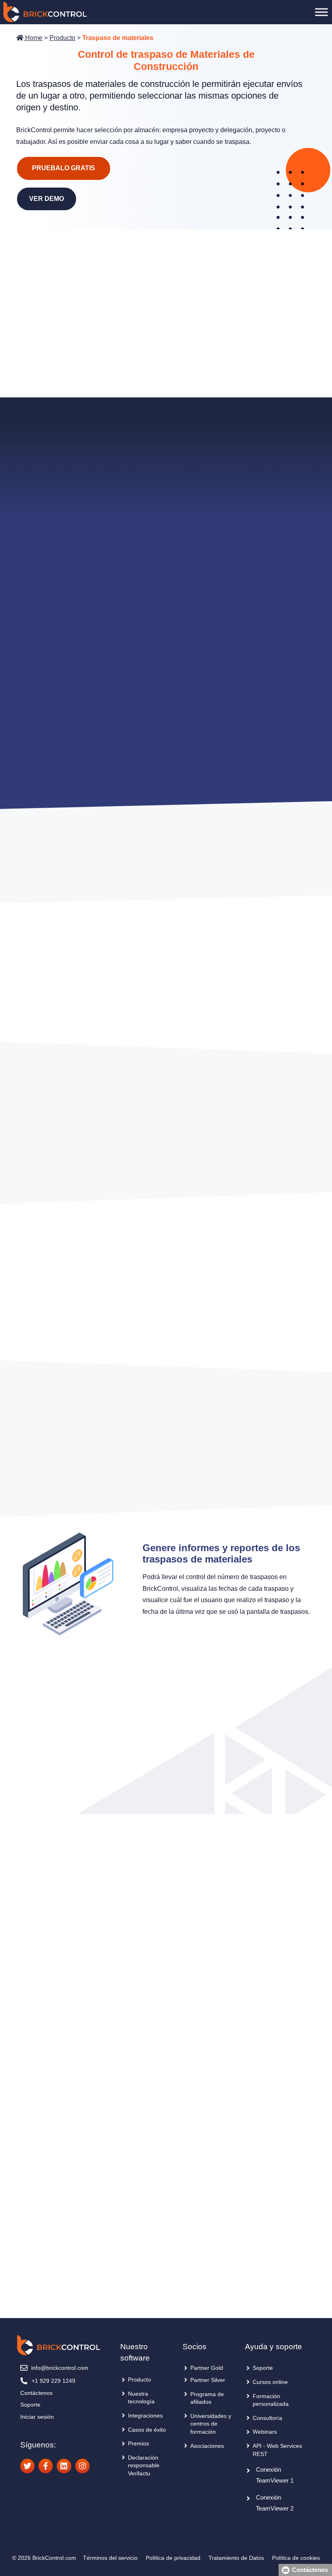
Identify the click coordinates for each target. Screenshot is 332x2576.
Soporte (30, 2405)
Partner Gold (207, 2368)
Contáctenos (36, 2393)
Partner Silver (208, 2380)
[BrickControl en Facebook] (46, 2466)
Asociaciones (207, 2446)
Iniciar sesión (37, 2417)
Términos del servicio (110, 2558)
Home (33, 38)
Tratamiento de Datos (236, 2558)
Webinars (265, 2432)
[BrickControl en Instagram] (82, 2466)
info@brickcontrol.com (60, 2368)
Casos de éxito (147, 2430)
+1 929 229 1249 (53, 2381)
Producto (62, 38)
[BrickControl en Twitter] (27, 2466)
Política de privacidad (173, 2558)
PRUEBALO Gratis (64, 168)
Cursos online (270, 2382)
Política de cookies (296, 2558)
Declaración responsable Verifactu (144, 2465)
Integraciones (145, 2416)
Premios (138, 2443)
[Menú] (321, 12)
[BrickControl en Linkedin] (64, 2466)
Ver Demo (47, 199)
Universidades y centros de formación (211, 2424)
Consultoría (267, 2418)
